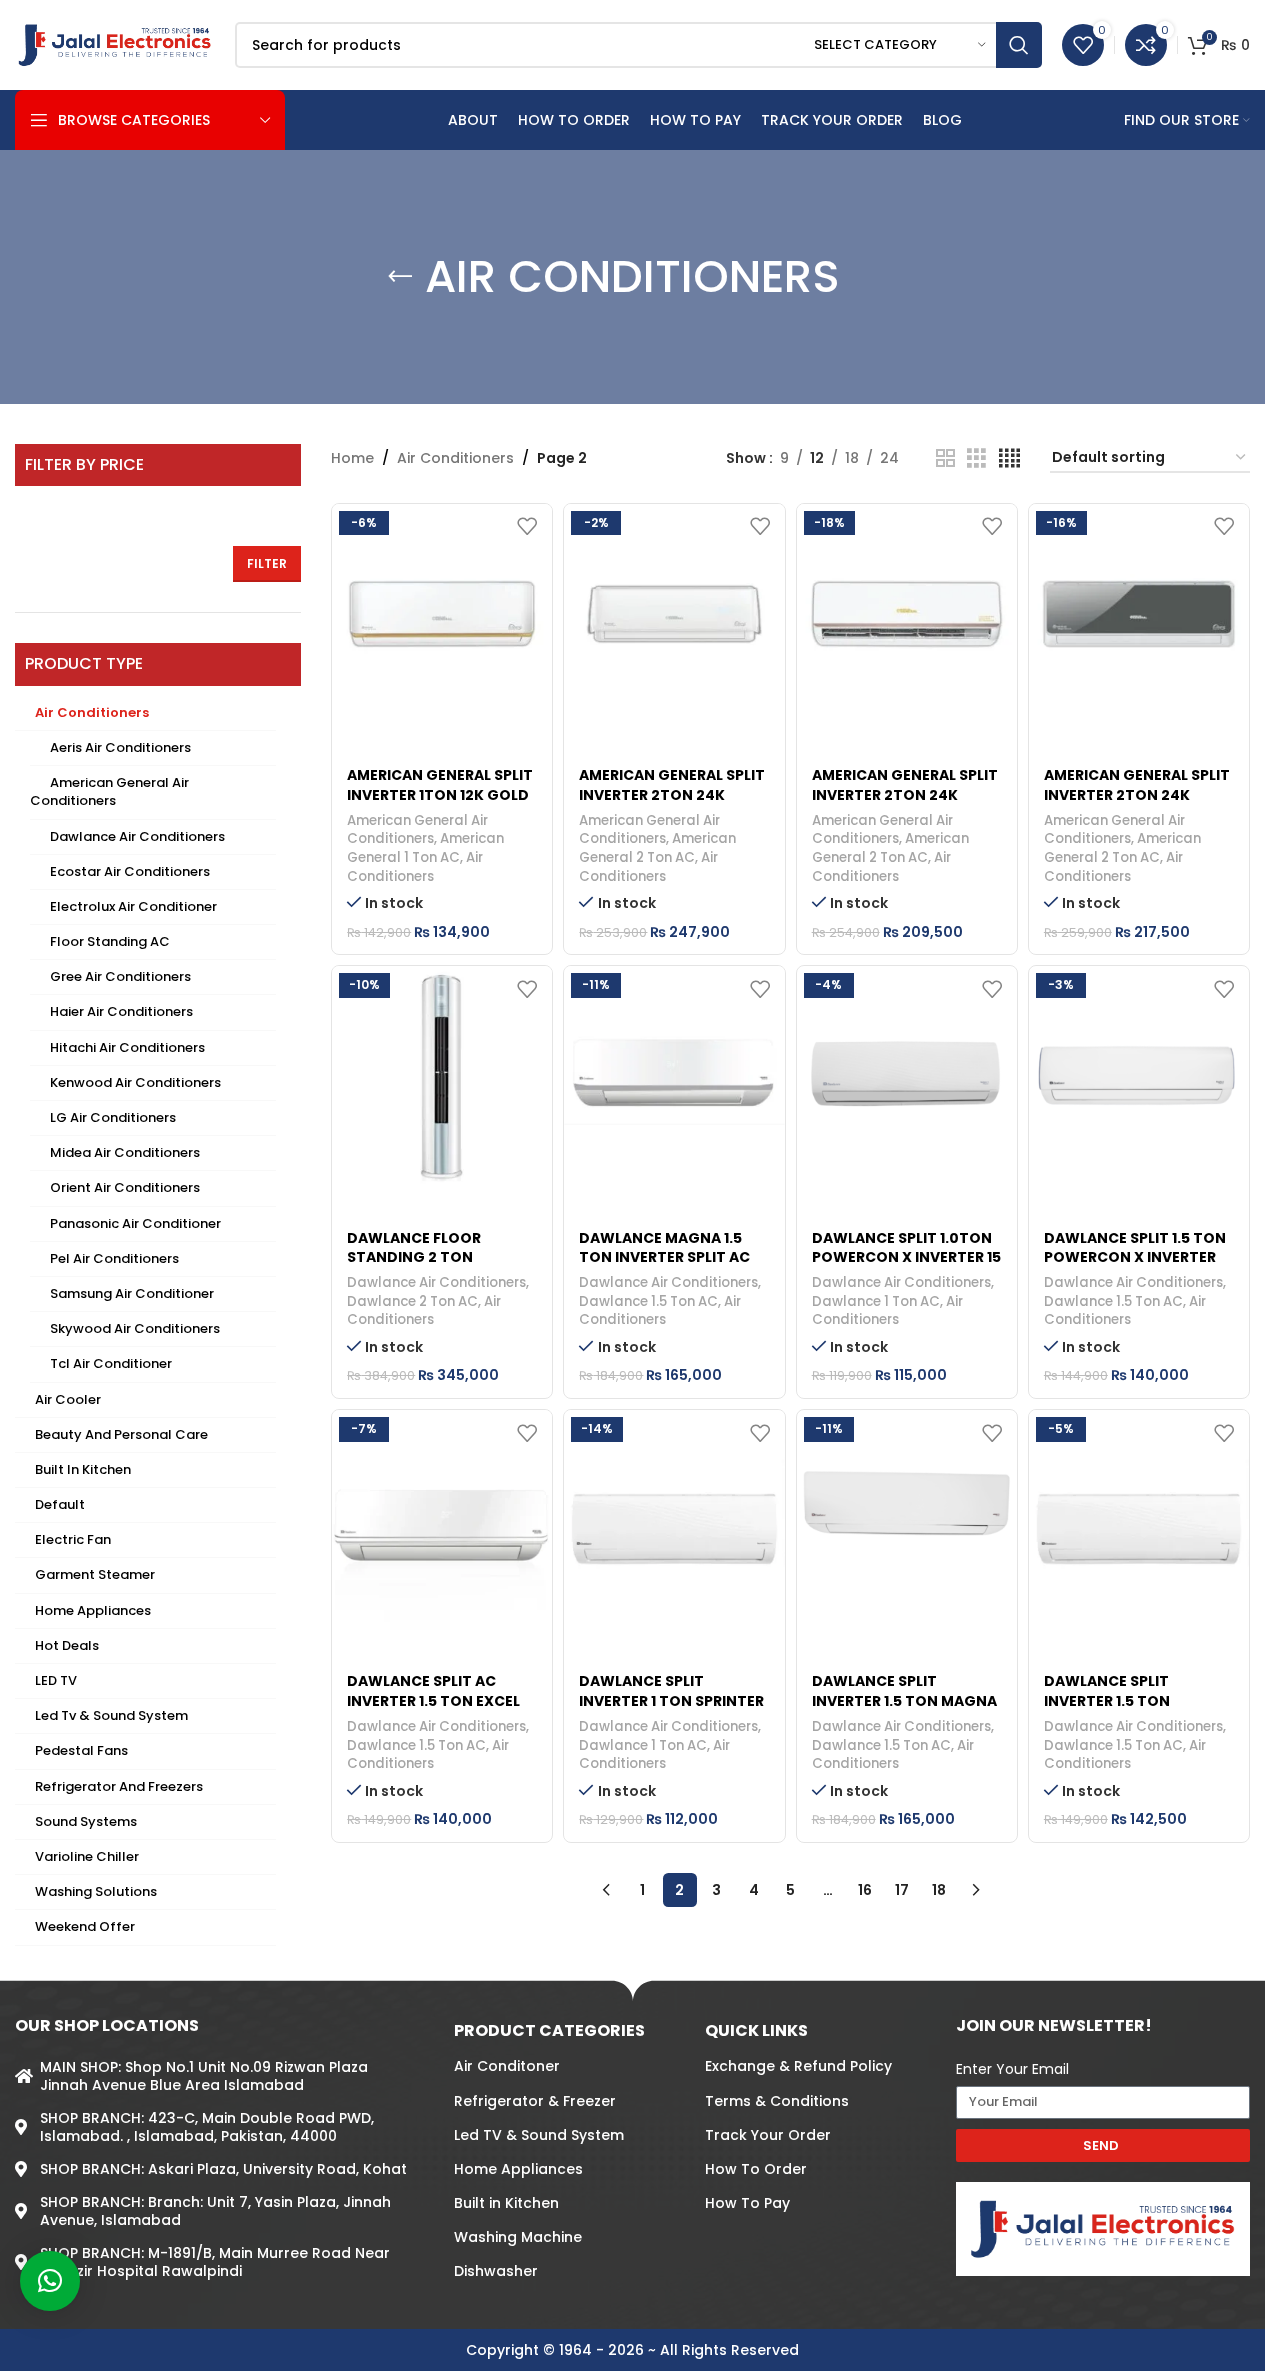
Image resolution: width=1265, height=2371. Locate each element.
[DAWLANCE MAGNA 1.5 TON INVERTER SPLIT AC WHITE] (674, 1076)
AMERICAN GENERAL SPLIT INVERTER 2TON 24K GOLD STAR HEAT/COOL (905, 794)
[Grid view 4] (1009, 458)
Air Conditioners (92, 712)
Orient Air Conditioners (125, 1187)
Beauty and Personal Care (121, 1434)
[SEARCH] (1019, 45)
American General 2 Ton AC (657, 848)
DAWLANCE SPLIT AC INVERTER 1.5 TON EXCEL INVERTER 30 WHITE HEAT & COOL (438, 1710)
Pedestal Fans (81, 1750)
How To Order (756, 2169)
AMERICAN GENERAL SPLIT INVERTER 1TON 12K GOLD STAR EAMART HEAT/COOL (442, 794)
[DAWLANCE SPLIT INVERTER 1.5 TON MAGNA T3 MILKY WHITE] (907, 1520)
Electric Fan (73, 1539)
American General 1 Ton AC (425, 848)
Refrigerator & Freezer (535, 2101)
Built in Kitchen (83, 1469)
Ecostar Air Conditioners (130, 871)
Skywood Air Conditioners (135, 1328)
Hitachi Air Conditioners (127, 1047)
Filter (267, 563)
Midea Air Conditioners (125, 1152)
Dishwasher (496, 2271)
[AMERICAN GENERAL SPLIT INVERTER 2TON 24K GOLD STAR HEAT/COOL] (907, 614)
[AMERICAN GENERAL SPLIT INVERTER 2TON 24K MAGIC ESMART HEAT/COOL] (1139, 614)
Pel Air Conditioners (114, 1258)
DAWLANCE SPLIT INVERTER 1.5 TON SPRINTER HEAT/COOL (1123, 1700)
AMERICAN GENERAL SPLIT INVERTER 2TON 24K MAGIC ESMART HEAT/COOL (1137, 804)
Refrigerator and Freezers (119, 1786)
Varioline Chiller (87, 1856)
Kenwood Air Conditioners (135, 1082)
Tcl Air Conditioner (111, 1363)
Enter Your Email (1012, 2069)
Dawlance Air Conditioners (137, 836)
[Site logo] (115, 44)
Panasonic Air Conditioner (135, 1223)
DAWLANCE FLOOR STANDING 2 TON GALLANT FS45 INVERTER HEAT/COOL (436, 1267)
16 (865, 1890)
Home (352, 458)
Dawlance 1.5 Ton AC (648, 1301)
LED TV (56, 1680)
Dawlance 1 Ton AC (876, 1301)
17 (902, 1890)
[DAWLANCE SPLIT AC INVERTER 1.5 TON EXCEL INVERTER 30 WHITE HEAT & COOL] (442, 1520)
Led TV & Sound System (539, 2135)
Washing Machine (518, 2237)
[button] (50, 2281)
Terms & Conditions (777, 2101)
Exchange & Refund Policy (798, 2066)
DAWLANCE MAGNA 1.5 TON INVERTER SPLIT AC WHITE (664, 1257)
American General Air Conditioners (109, 791)
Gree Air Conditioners (120, 976)
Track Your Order (768, 2135)
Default (60, 1504)
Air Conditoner (507, 2066)
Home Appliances (93, 1610)
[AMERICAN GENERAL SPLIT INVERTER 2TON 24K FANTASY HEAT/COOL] (674, 614)
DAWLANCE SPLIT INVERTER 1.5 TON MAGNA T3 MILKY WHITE (904, 1700)
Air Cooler (68, 1399)
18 (939, 1890)
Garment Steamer (95, 1574)
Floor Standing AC (110, 941)
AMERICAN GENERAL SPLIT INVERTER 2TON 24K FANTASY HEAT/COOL (672, 794)
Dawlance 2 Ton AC (412, 1301)
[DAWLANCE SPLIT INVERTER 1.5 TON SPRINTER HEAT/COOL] (1139, 1520)
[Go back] (400, 277)
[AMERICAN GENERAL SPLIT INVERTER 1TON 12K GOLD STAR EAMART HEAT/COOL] (442, 614)
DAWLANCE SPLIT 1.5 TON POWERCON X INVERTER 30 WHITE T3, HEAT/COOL (1136, 1257)
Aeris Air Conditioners (120, 747)
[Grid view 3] (976, 458)
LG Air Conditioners (113, 1117)
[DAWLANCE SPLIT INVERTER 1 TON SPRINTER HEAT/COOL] (674, 1520)
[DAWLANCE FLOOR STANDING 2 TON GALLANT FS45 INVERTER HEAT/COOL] (442, 1076)
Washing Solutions (96, 1891)
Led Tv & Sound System (111, 1715)
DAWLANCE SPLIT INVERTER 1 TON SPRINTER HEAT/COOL (671, 1700)
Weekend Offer (85, 1926)
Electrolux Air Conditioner (133, 906)
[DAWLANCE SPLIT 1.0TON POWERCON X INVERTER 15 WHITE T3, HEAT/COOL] (907, 1076)
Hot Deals (67, 1645)
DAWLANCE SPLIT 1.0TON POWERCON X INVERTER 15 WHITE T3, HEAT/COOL (906, 1257)
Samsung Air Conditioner (132, 1293)
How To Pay (747, 2203)
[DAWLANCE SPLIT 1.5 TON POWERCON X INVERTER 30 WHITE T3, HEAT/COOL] (1139, 1076)
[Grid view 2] (945, 458)
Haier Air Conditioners (121, 1011)
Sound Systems (86, 1821)
